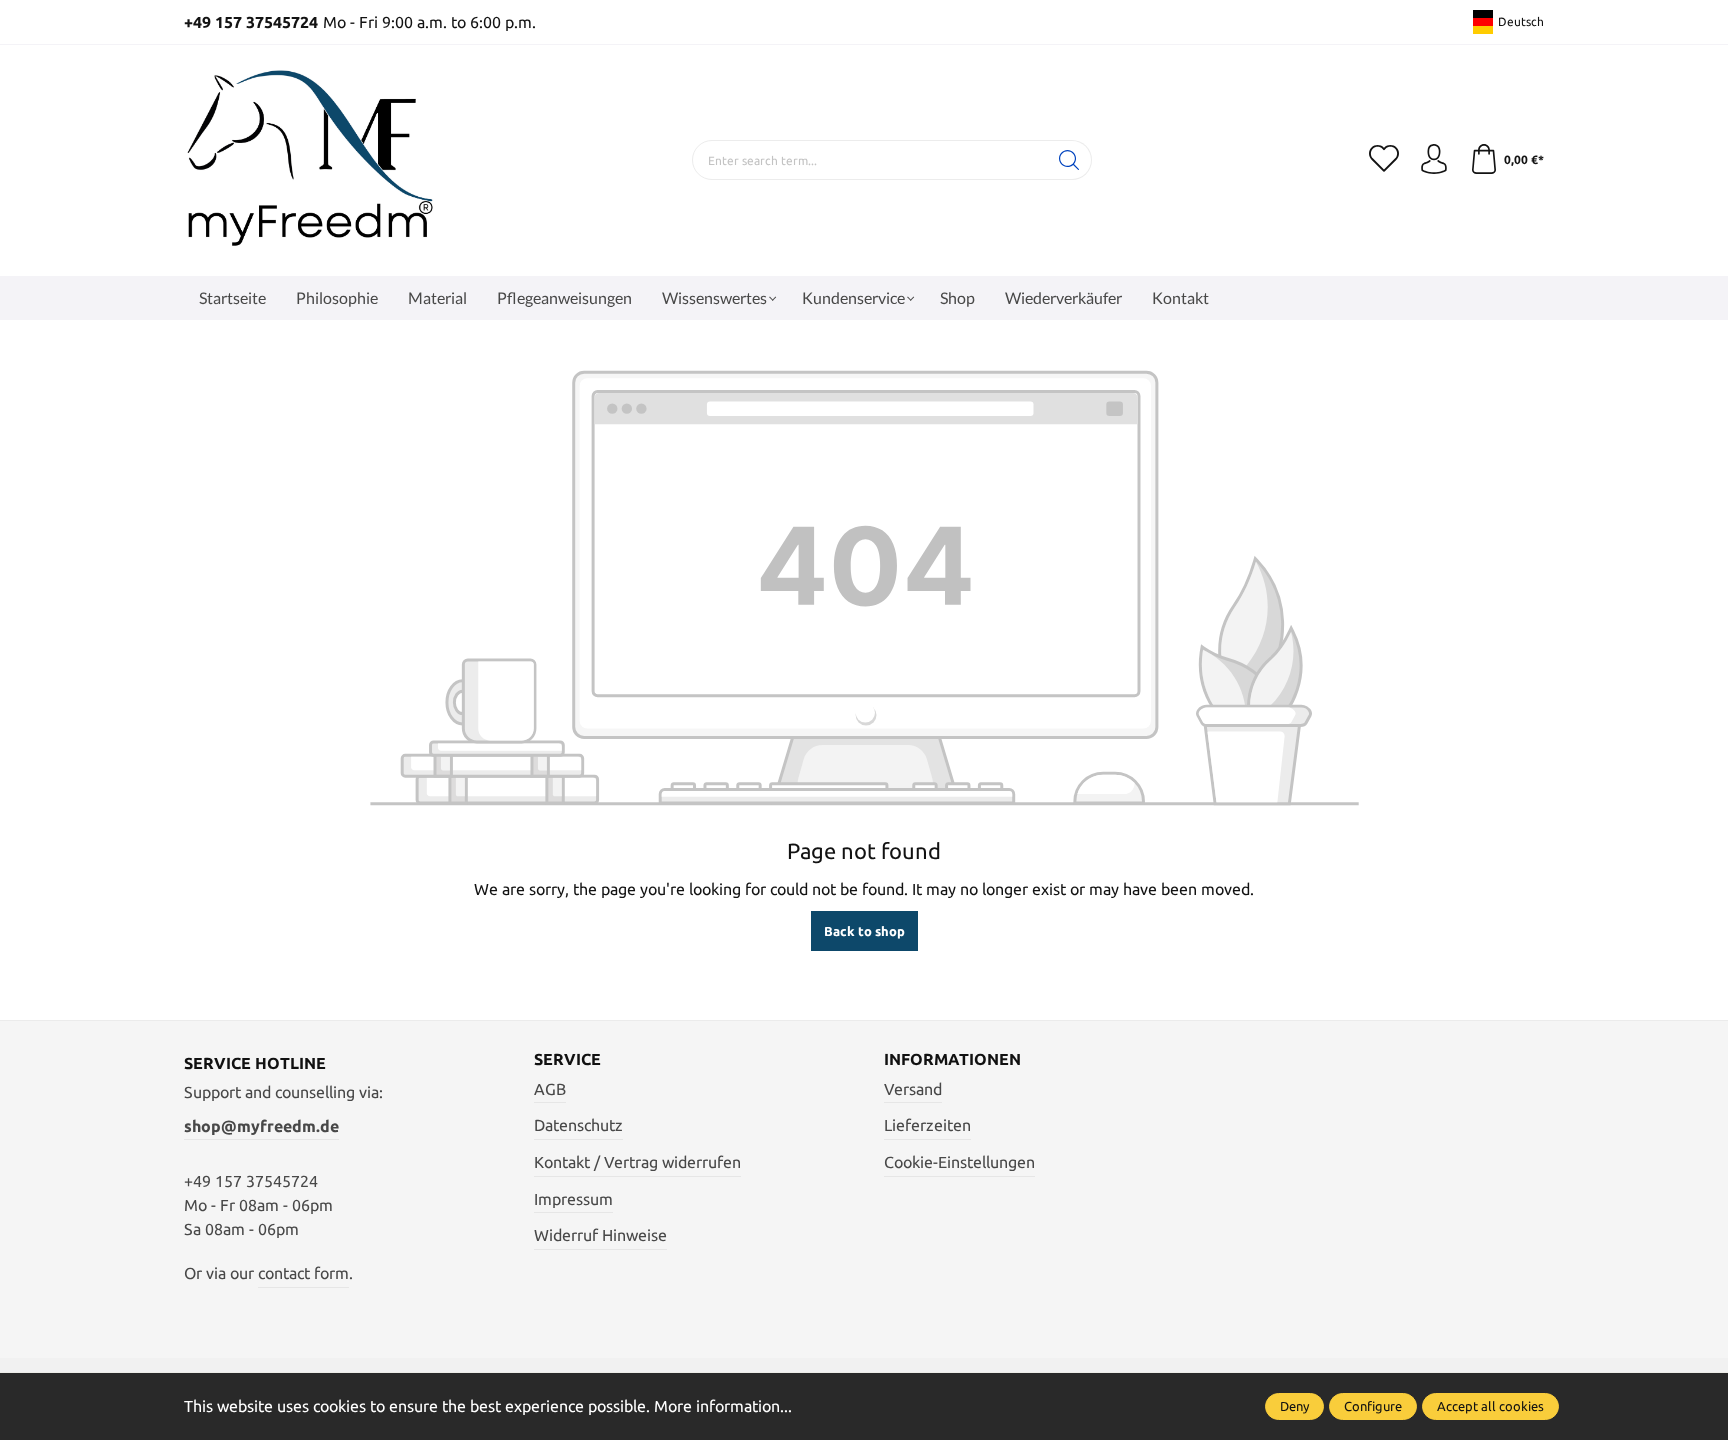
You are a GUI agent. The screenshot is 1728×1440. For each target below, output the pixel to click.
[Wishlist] (1384, 160)
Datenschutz (578, 1125)
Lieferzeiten (927, 1125)
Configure (1373, 1406)
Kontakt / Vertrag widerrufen (637, 1162)
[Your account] (1434, 160)
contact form (303, 1273)
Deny (1294, 1406)
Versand (913, 1089)
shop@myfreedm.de (261, 1126)
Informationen (952, 1059)
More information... (723, 1406)
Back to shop (864, 931)
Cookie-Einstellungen (959, 1162)
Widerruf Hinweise (600, 1235)
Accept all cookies (1490, 1406)
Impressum (573, 1199)
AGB (550, 1089)
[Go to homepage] (309, 160)
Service (567, 1059)
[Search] (1069, 160)
